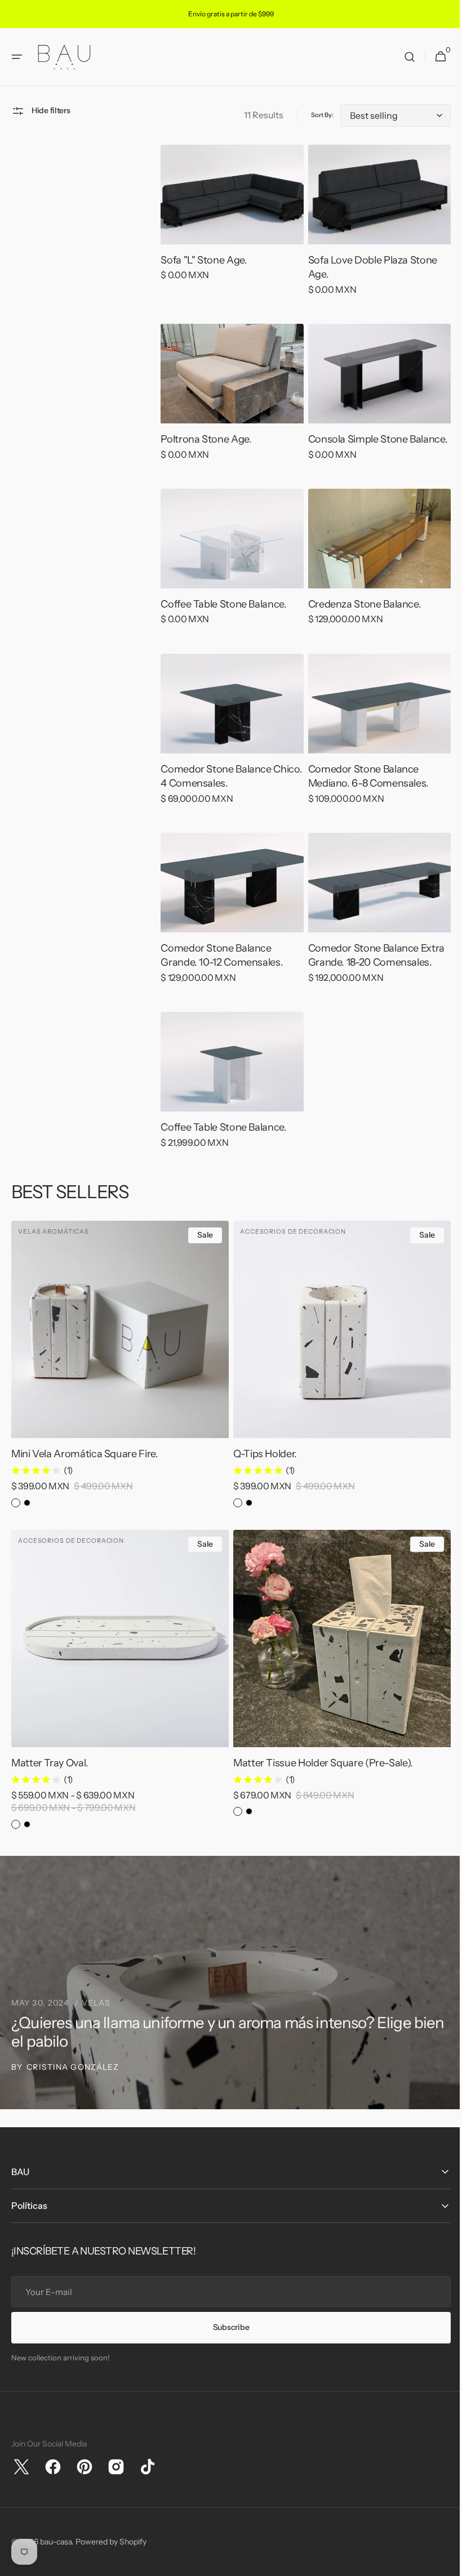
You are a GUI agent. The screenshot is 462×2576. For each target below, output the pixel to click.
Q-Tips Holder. (261, 1458)
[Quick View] (187, 233)
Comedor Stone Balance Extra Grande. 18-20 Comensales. (371, 965)
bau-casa (56, 2542)
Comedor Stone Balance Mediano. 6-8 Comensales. (363, 789)
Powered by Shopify (111, 2542)
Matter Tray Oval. (50, 1763)
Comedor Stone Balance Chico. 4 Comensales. (213, 789)
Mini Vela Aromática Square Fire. (85, 1458)
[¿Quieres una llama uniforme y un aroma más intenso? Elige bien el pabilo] (227, 1983)
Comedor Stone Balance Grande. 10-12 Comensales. (219, 965)
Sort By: (314, 135)
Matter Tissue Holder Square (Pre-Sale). (319, 1763)
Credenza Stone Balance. (359, 618)
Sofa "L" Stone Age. (201, 278)
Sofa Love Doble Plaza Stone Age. (367, 285)
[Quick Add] (259, 1413)
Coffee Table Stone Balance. (221, 618)
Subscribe (226, 2327)
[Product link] (228, 240)
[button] (17, 77)
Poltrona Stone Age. (203, 456)
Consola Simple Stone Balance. (372, 456)
